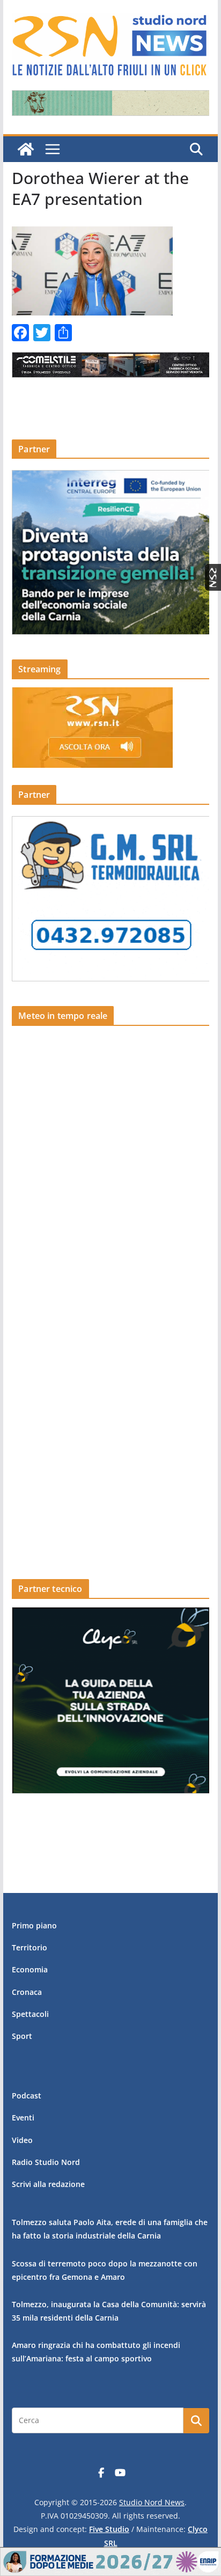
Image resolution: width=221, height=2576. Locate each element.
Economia (30, 1969)
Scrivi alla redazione (48, 2184)
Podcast (27, 2096)
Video (22, 2140)
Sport (22, 2036)
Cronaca (27, 1992)
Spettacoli (30, 2014)
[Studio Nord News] (26, 149)
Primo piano (34, 1925)
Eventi (23, 2118)
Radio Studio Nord (46, 2162)
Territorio (30, 1947)
